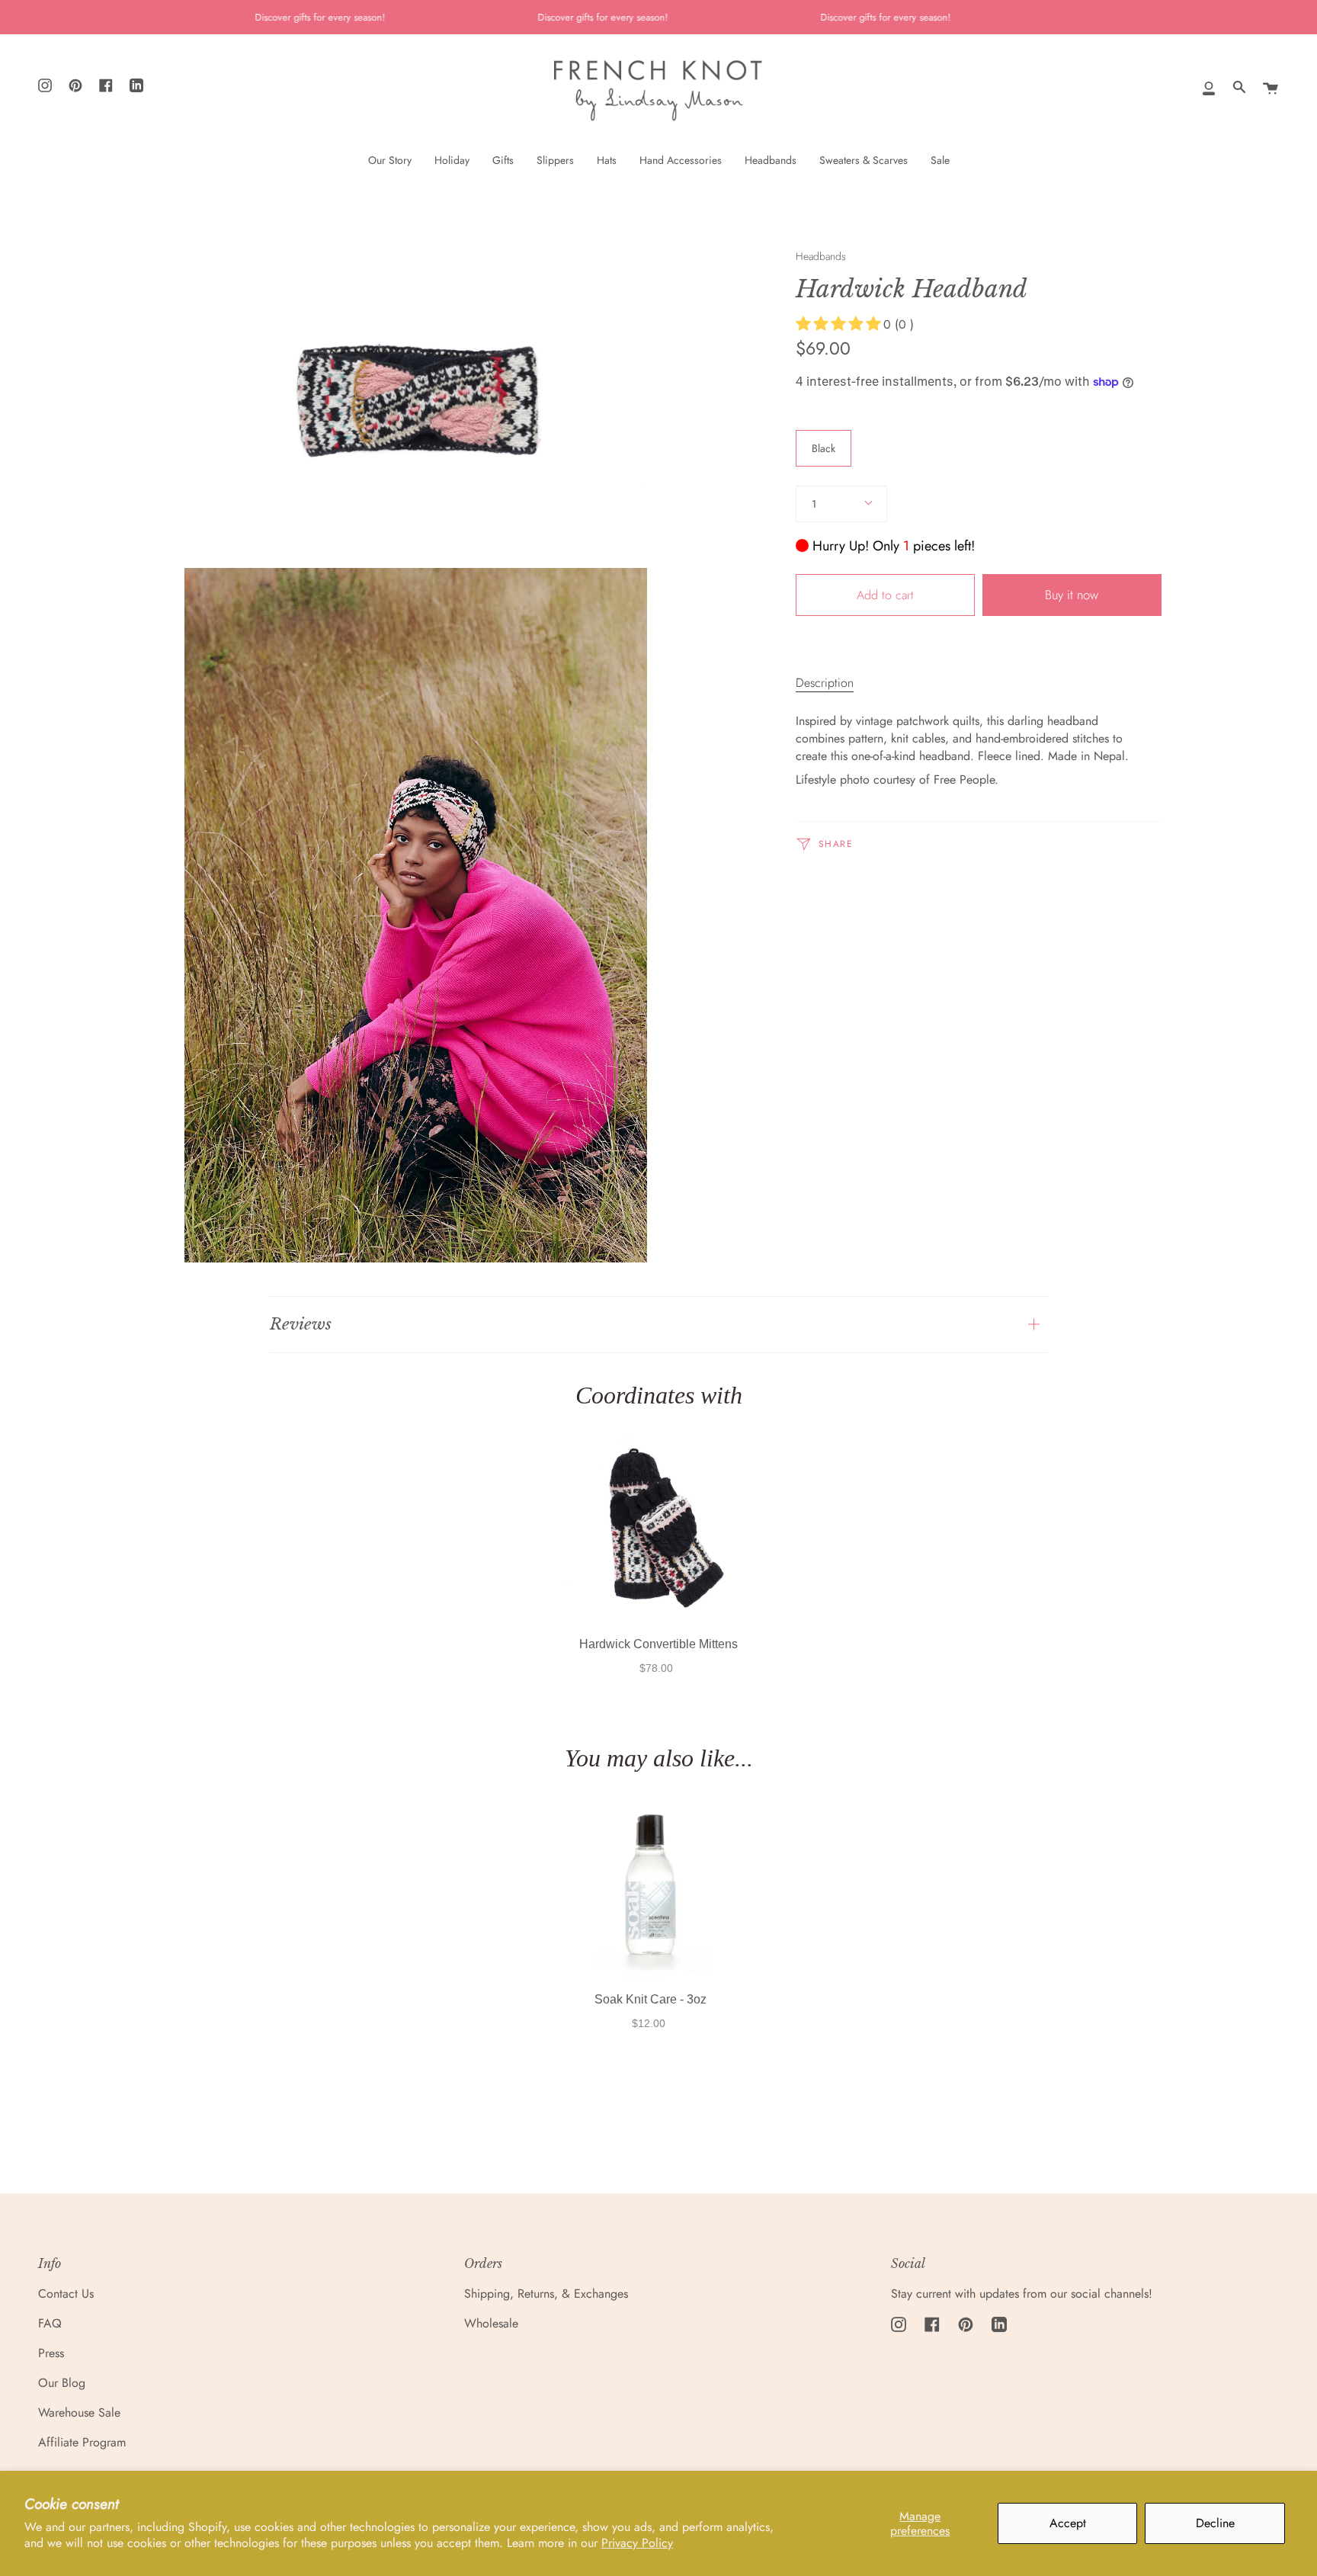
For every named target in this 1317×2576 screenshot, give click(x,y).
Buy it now (1072, 595)
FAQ (50, 2323)
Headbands (821, 256)
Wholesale (491, 2323)
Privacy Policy (637, 2543)
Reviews (301, 1324)
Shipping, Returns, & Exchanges (546, 2294)
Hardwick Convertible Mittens (658, 1644)
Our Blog (62, 2383)
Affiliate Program (82, 2442)
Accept (1068, 2523)
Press (51, 2353)
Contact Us (66, 2294)
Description (825, 683)
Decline (1215, 2523)
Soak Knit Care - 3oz (650, 1999)
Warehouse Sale (79, 2412)
